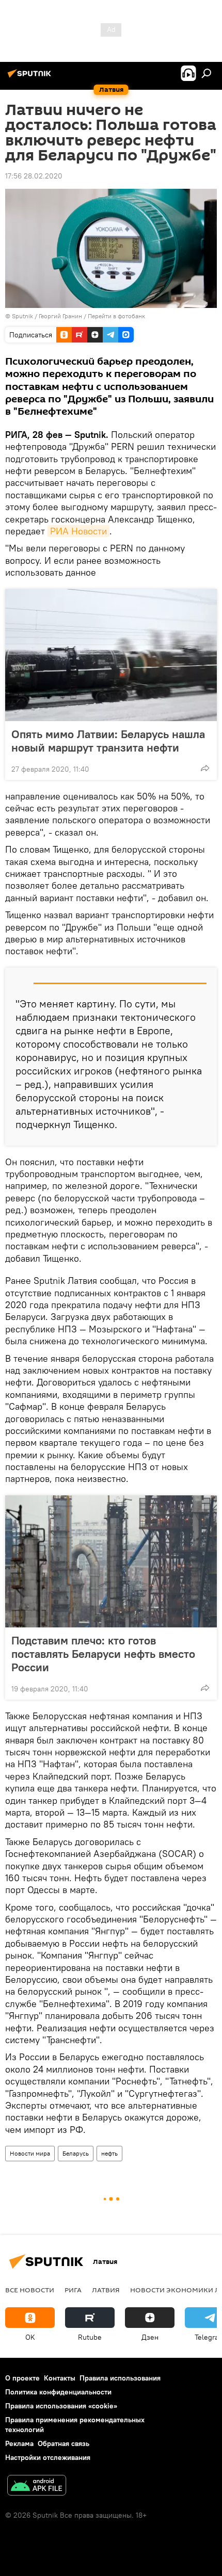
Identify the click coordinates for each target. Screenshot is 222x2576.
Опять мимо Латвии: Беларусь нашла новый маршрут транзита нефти (108, 741)
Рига (73, 2290)
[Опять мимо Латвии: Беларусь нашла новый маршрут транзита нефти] (111, 655)
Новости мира (30, 2153)
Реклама (19, 2443)
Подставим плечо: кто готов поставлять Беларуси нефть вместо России (103, 1654)
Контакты (60, 2378)
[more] (205, 768)
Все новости (30, 2290)
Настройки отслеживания (48, 2457)
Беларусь (76, 2153)
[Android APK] (37, 2487)
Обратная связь (64, 2443)
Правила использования (120, 2378)
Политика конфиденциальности (58, 2392)
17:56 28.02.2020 (34, 176)
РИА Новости (78, 531)
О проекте (22, 2378)
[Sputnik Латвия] (31, 77)
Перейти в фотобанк (116, 316)
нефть (109, 2153)
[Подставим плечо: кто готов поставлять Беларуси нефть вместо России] (111, 1561)
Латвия (106, 2290)
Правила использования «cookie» (61, 2406)
